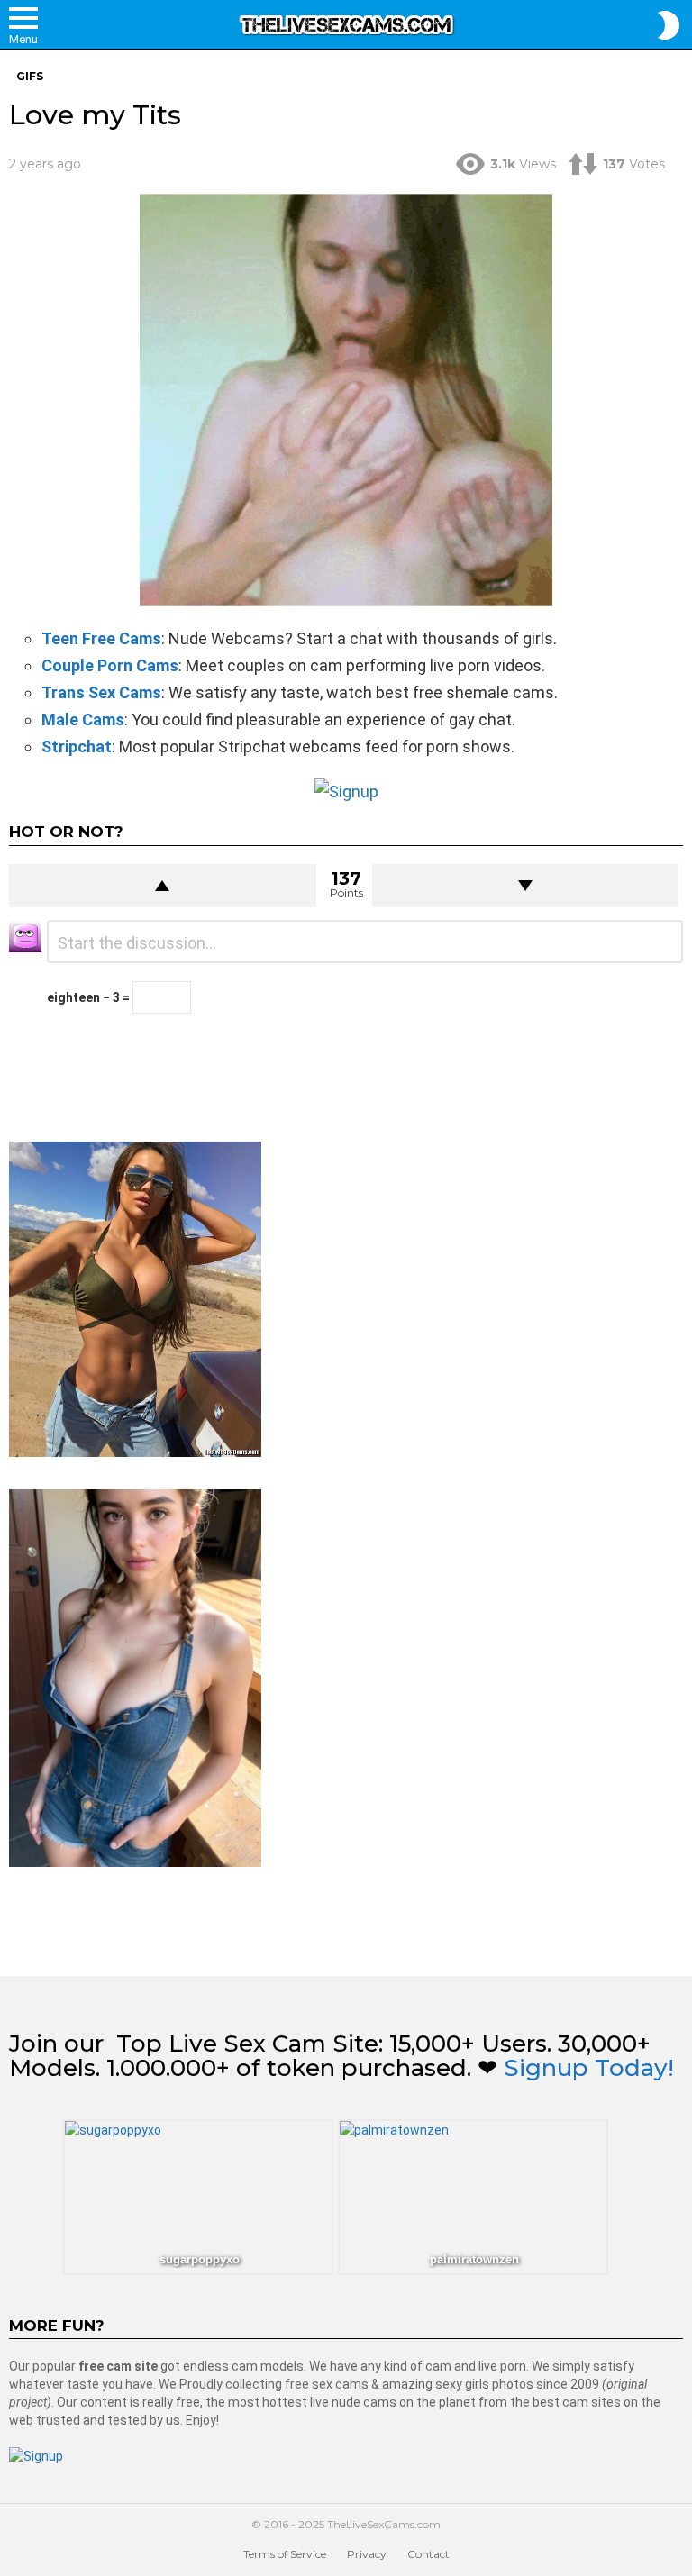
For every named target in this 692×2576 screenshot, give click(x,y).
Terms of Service (285, 2554)
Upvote (163, 886)
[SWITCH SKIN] (669, 25)
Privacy (367, 2554)
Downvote (526, 886)
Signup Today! (589, 2068)
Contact (428, 2554)
